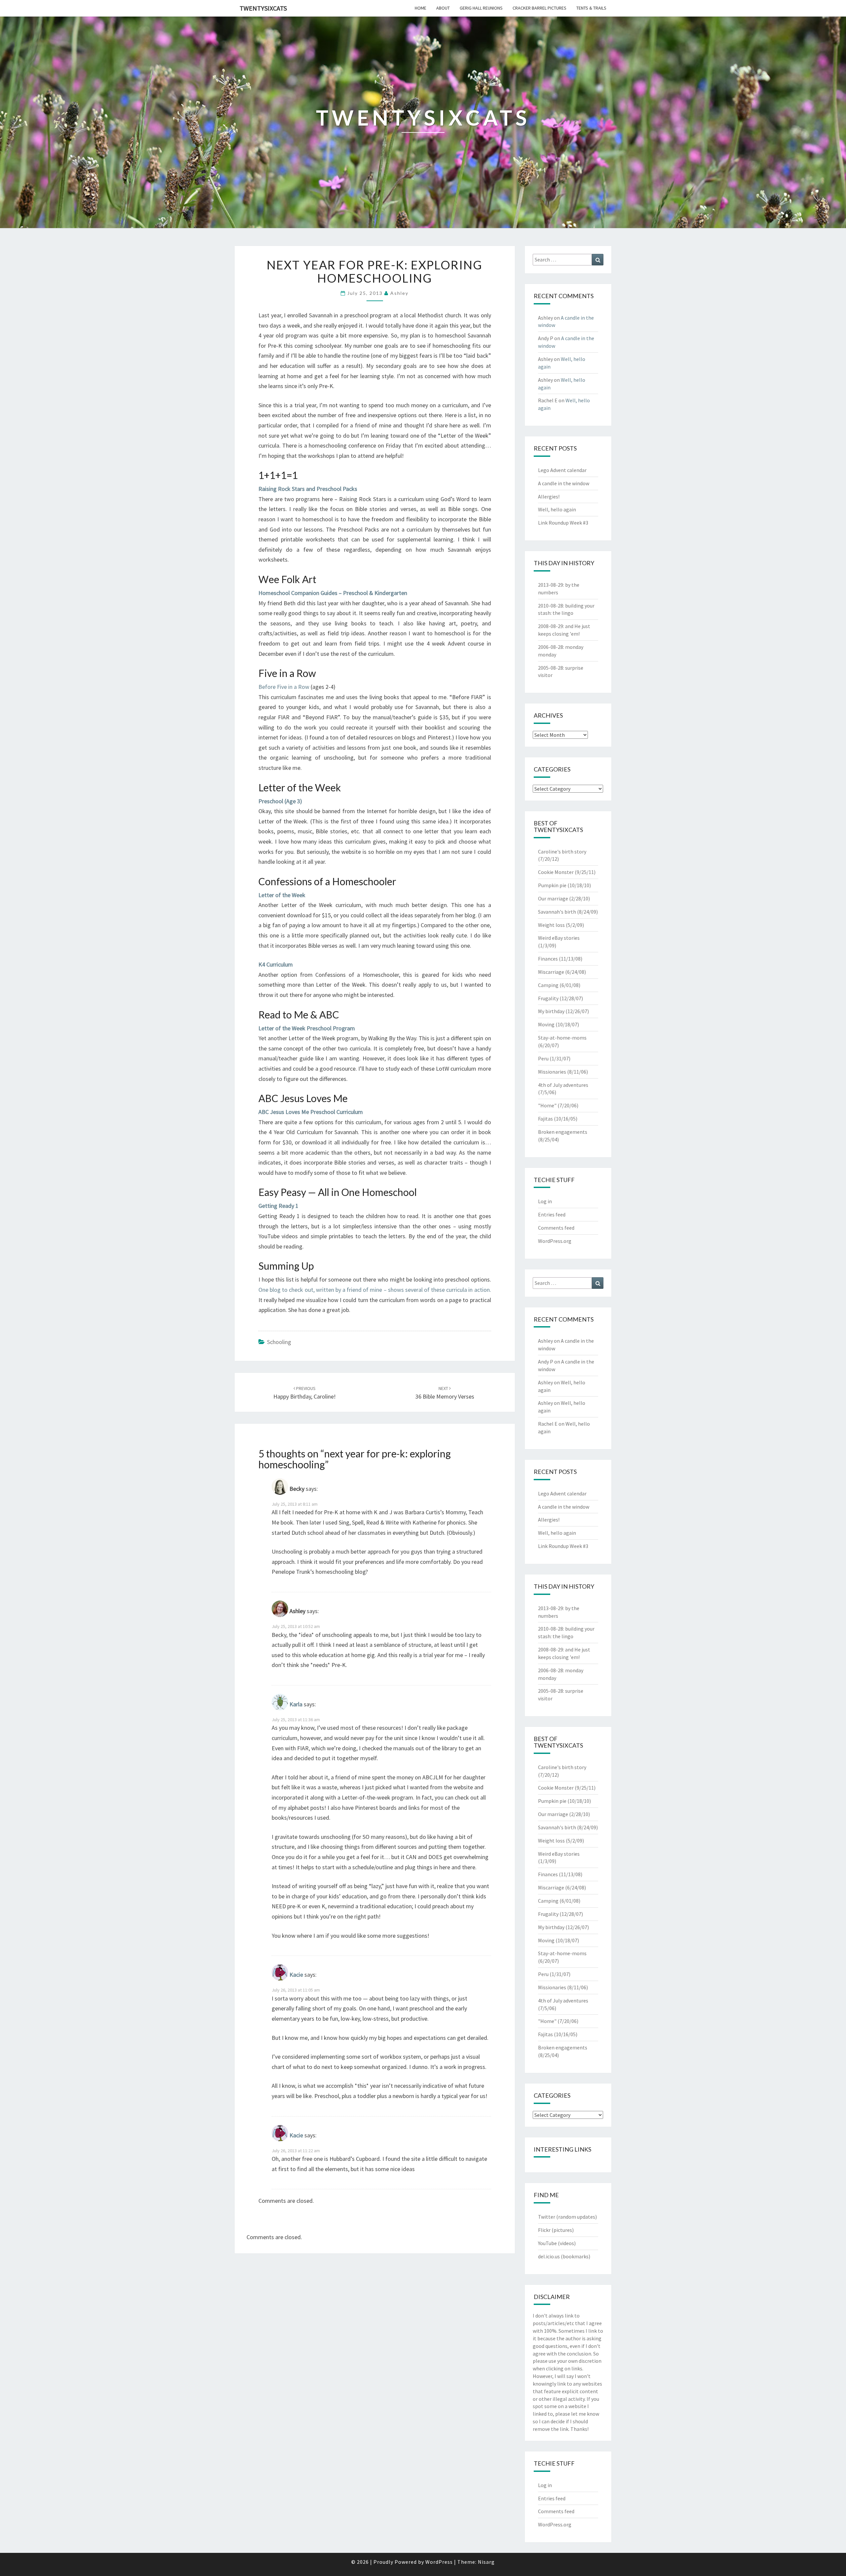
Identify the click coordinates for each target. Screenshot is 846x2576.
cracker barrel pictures (539, 8)
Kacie (296, 1975)
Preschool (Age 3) (280, 801)
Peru (543, 1058)
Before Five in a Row (284, 687)
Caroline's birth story (562, 852)
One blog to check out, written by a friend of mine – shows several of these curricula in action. (375, 1290)
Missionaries (552, 1072)
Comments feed (556, 1228)
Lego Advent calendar (562, 470)
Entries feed (552, 1214)
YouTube (547, 2243)
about (443, 8)
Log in (545, 1201)
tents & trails (591, 8)
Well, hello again (557, 509)
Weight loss (551, 925)
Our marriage (553, 898)
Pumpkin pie (552, 885)
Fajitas (545, 1119)
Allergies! (549, 496)
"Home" (547, 1105)
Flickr (544, 2230)
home (421, 8)
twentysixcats (263, 8)
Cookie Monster (556, 872)
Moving (546, 1024)
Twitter (547, 2217)
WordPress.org (555, 1241)
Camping (548, 985)
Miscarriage (551, 972)
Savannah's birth (557, 912)
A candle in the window (564, 483)
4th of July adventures (563, 1085)
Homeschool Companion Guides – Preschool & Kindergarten (333, 593)
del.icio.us (549, 2256)
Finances (548, 959)
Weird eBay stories (559, 938)
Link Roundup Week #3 (563, 523)
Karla (296, 1704)
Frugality (548, 998)
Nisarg (486, 2562)
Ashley (399, 293)
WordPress (439, 2562)
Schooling (279, 1342)
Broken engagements (563, 1132)
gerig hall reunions (481, 8)
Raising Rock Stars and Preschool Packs (308, 489)
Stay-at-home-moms (562, 1038)
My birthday (551, 1011)
